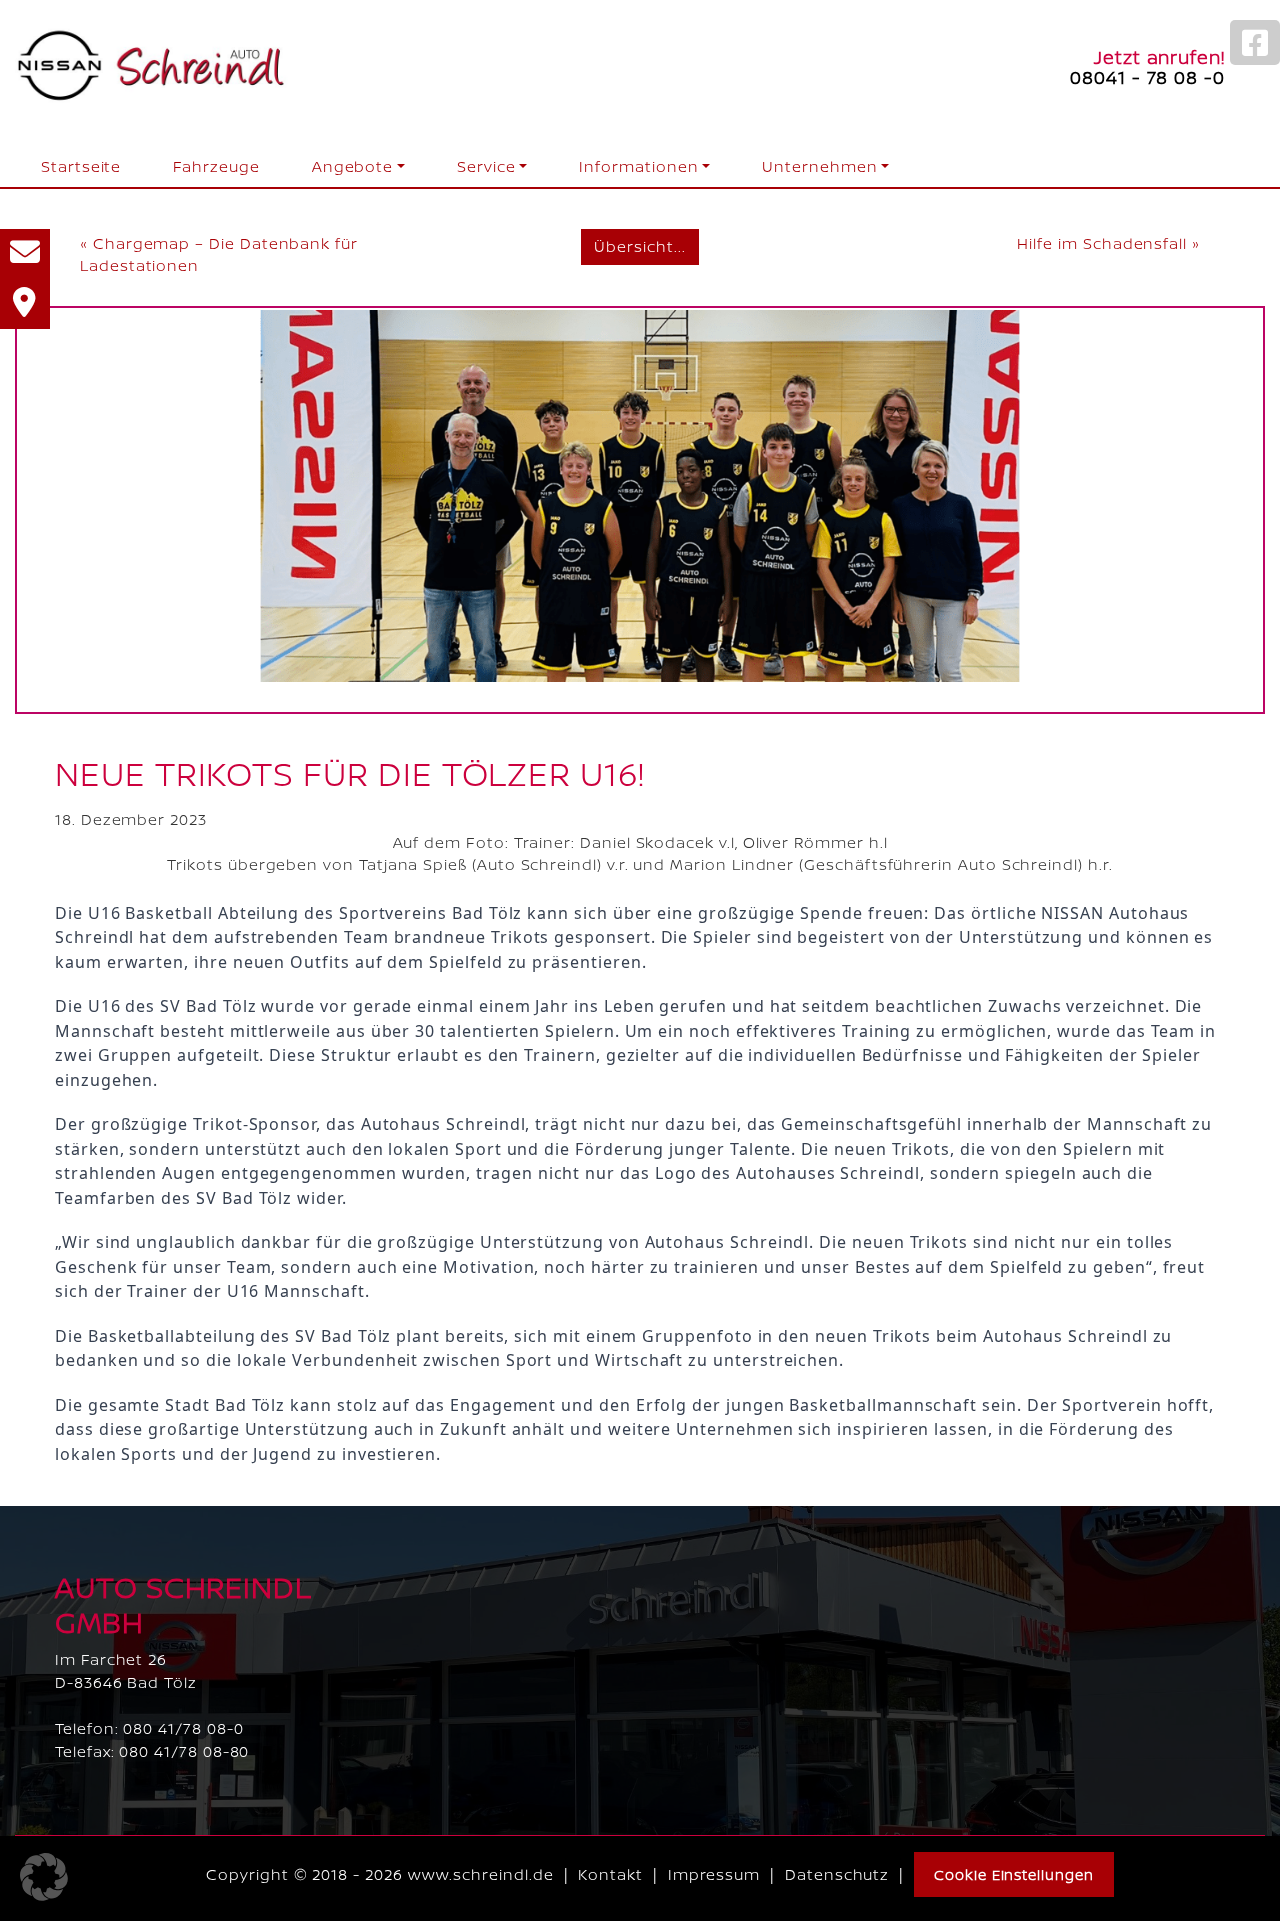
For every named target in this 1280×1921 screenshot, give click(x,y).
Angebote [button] (352, 166)
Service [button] (486, 166)
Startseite (81, 166)
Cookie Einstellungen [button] (1014, 1874)
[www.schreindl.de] (151, 66)
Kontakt (610, 1874)
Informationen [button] (638, 166)
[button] (44, 1877)
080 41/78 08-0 (183, 1728)
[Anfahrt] (25, 304)
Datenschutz (837, 1874)
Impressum (714, 1874)
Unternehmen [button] (819, 166)
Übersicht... (639, 246)
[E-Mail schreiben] (25, 254)
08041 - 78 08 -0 (1147, 77)
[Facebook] (1255, 42)
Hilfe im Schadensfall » (1108, 243)
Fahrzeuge (216, 166)
